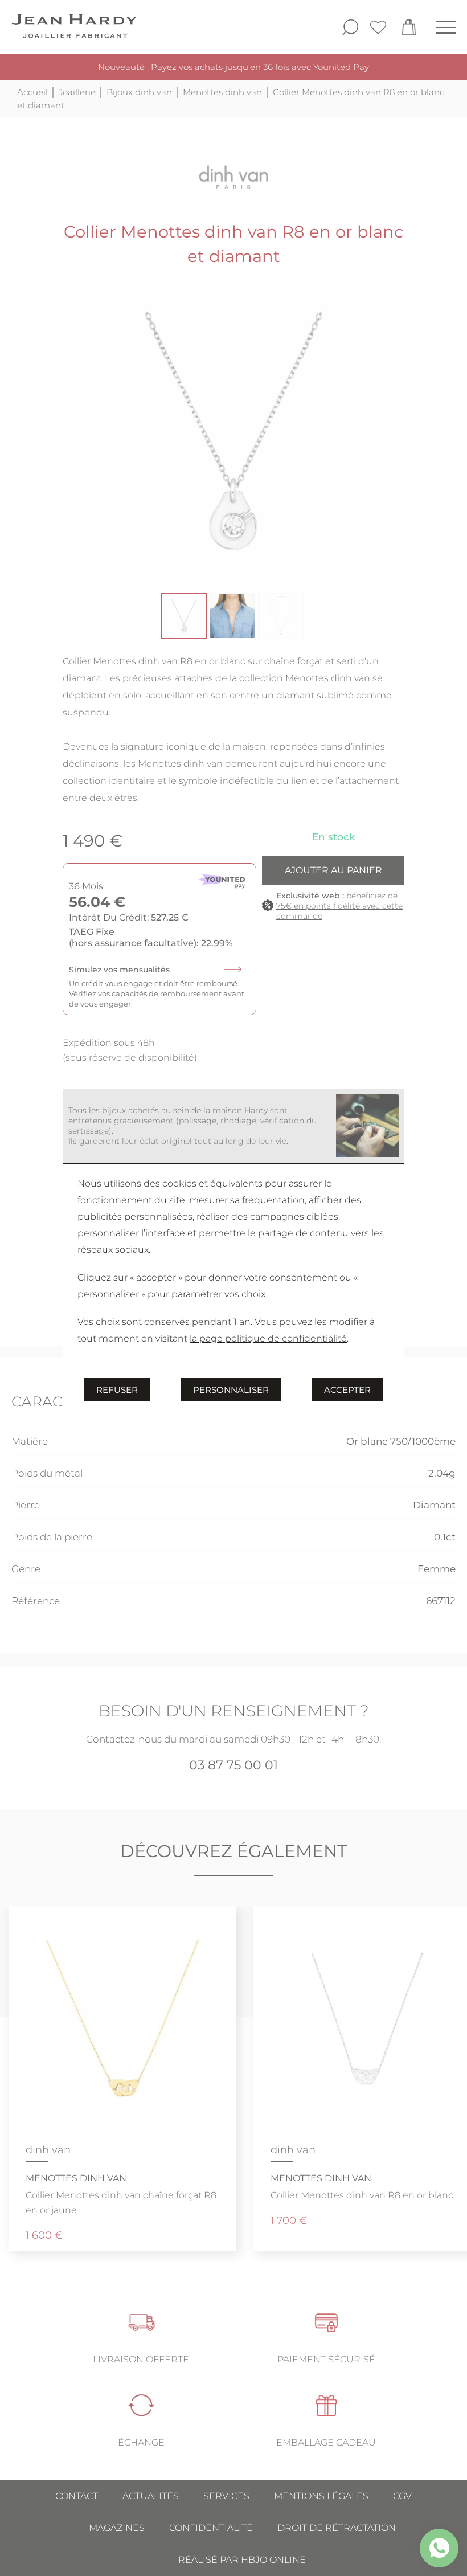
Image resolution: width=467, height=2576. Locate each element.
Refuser (117, 1390)
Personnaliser (231, 1390)
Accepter (347, 1390)
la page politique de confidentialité (268, 1338)
